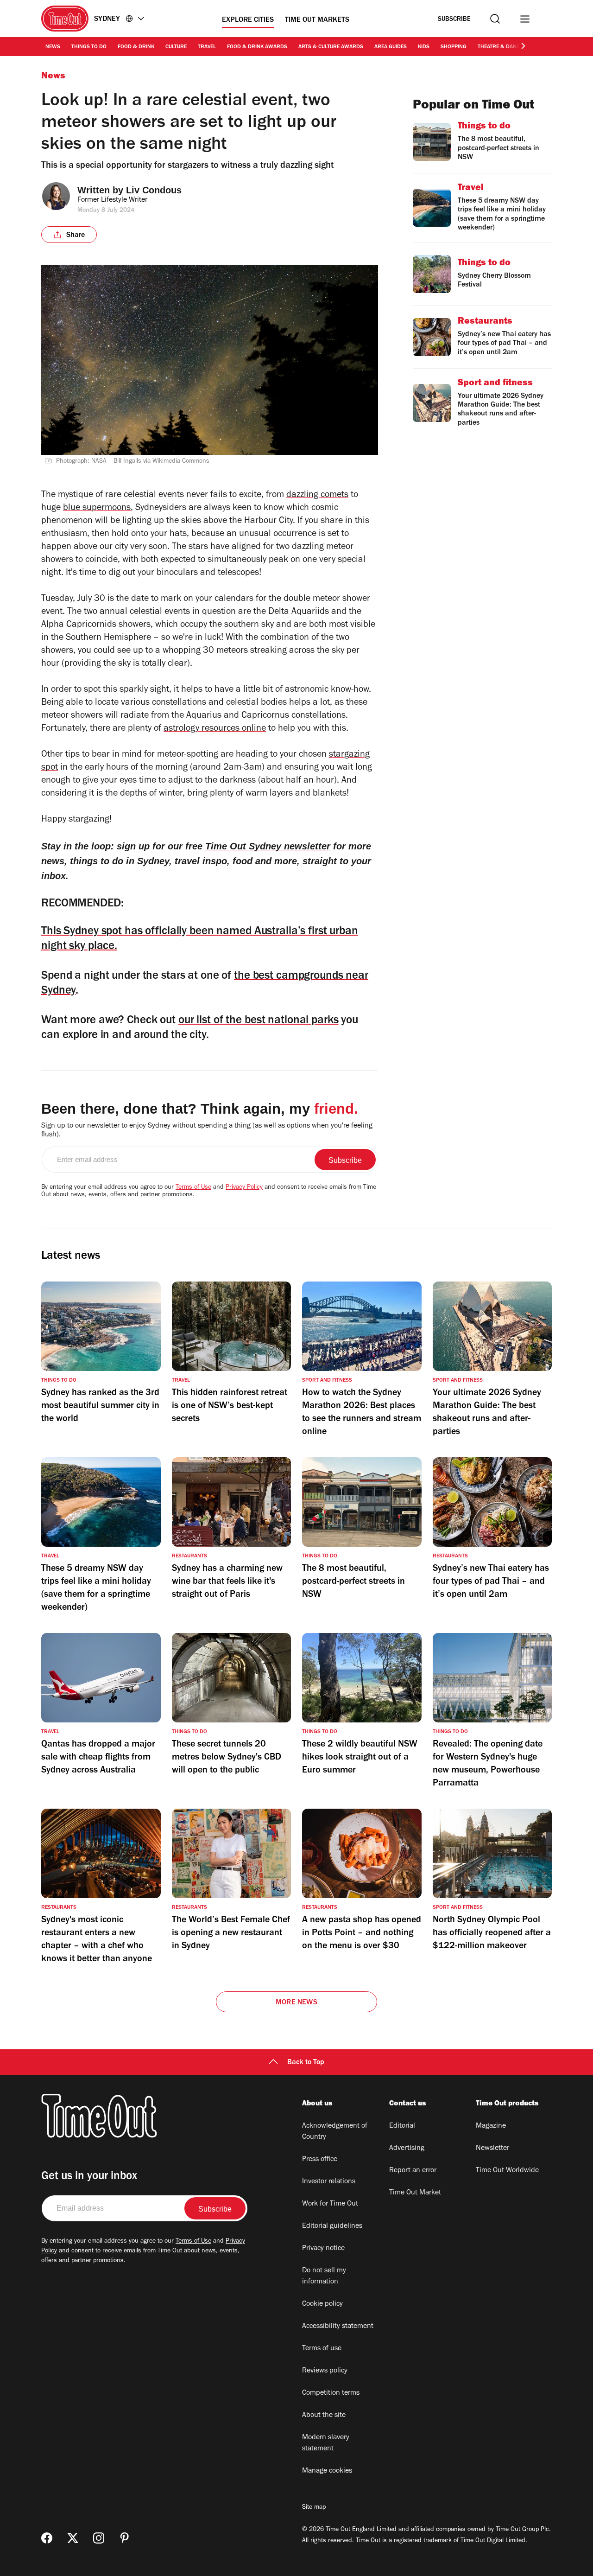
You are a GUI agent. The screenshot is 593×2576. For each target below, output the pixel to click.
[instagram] (99, 2538)
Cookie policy (322, 2304)
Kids (424, 47)
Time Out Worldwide (507, 2171)
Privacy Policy (244, 1188)
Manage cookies (327, 2471)
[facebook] (47, 2538)
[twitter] (73, 2538)
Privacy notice (323, 2249)
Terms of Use (193, 1188)
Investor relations (329, 2182)
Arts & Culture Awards (331, 47)
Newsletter (492, 2149)
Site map (314, 2508)
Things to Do (89, 47)
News (53, 47)
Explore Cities (248, 20)
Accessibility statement (338, 2327)
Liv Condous (154, 190)
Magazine (491, 2126)
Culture (176, 47)
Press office (320, 2160)
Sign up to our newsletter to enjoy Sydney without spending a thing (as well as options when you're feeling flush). (207, 1131)
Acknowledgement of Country (335, 2132)
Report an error (413, 2171)
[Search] (495, 19)
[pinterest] (125, 2538)
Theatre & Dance (500, 47)
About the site (324, 2416)
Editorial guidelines (332, 2226)
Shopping (454, 47)
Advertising (407, 2149)
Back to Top (306, 2063)
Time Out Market (415, 2193)
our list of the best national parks (259, 1021)
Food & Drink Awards (257, 47)
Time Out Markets (317, 20)
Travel (207, 47)
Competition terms (331, 2393)
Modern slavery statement (326, 2443)
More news (296, 2003)
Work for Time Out (330, 2204)
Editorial (402, 2126)
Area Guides (391, 47)
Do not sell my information (324, 2276)
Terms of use (322, 2349)
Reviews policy (325, 2371)
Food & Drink (136, 47)
